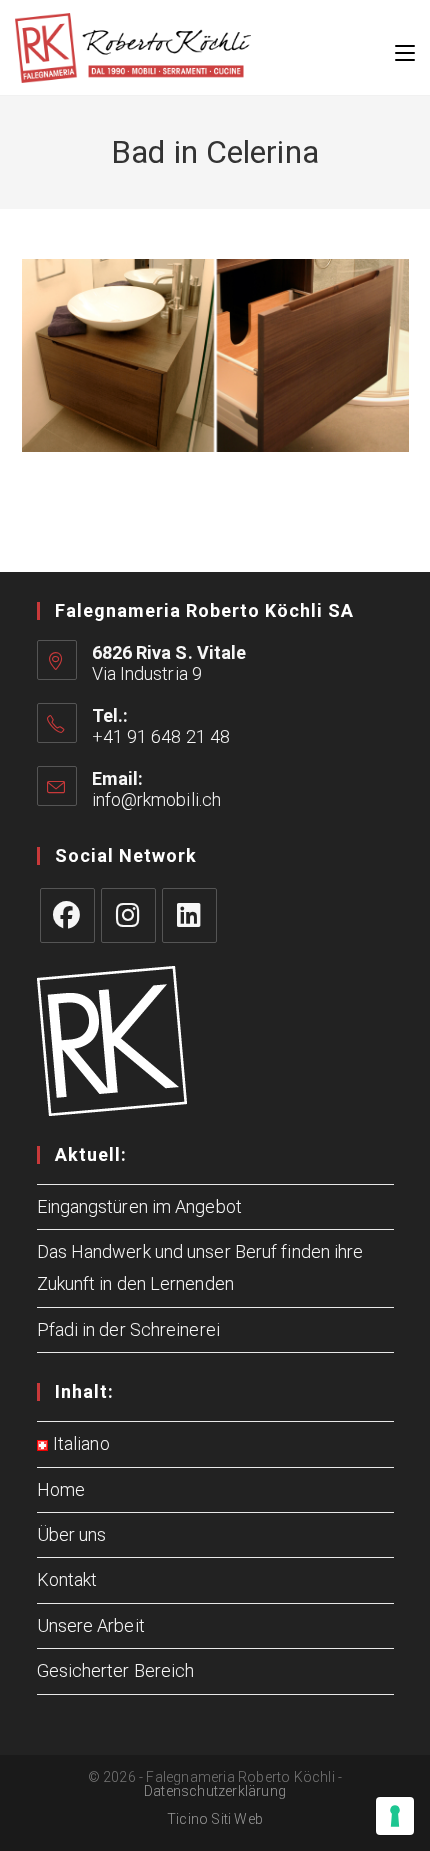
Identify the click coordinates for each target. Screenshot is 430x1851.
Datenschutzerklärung (215, 1791)
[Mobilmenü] (405, 47)
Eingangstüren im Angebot (139, 1206)
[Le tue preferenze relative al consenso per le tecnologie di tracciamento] (395, 1816)
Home (61, 1489)
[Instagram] (128, 915)
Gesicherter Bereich (116, 1670)
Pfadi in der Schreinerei (128, 1329)
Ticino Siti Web (215, 1819)
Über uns (72, 1534)
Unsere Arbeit (91, 1625)
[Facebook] (67, 915)
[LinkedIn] (189, 915)
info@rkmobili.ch (157, 799)
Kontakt (67, 1579)
